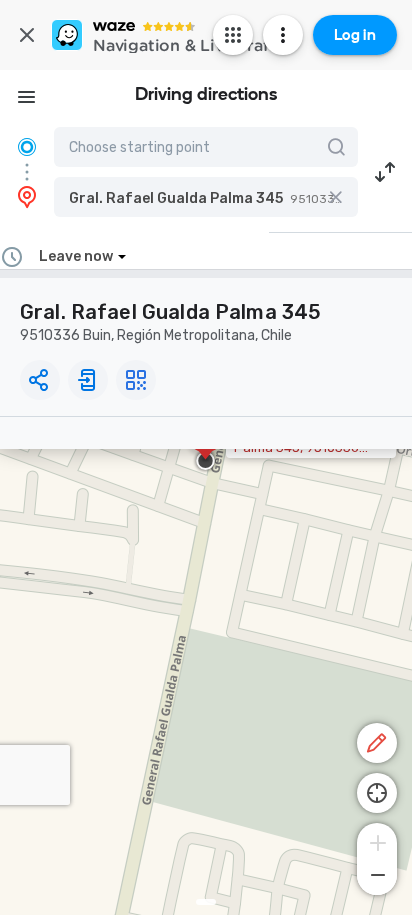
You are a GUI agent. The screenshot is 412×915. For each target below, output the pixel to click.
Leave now (76, 256)
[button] (206, 197)
